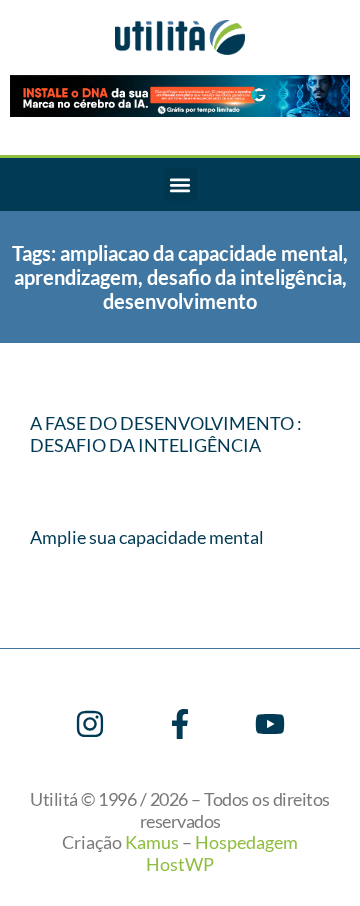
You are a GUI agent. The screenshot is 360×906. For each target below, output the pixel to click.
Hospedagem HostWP (222, 853)
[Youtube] (270, 724)
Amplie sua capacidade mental (147, 537)
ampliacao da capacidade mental (201, 253)
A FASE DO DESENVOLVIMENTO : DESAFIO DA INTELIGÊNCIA (166, 434)
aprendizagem (76, 277)
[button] (180, 184)
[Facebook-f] (180, 724)
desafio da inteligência (244, 277)
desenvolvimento (180, 301)
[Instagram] (90, 724)
